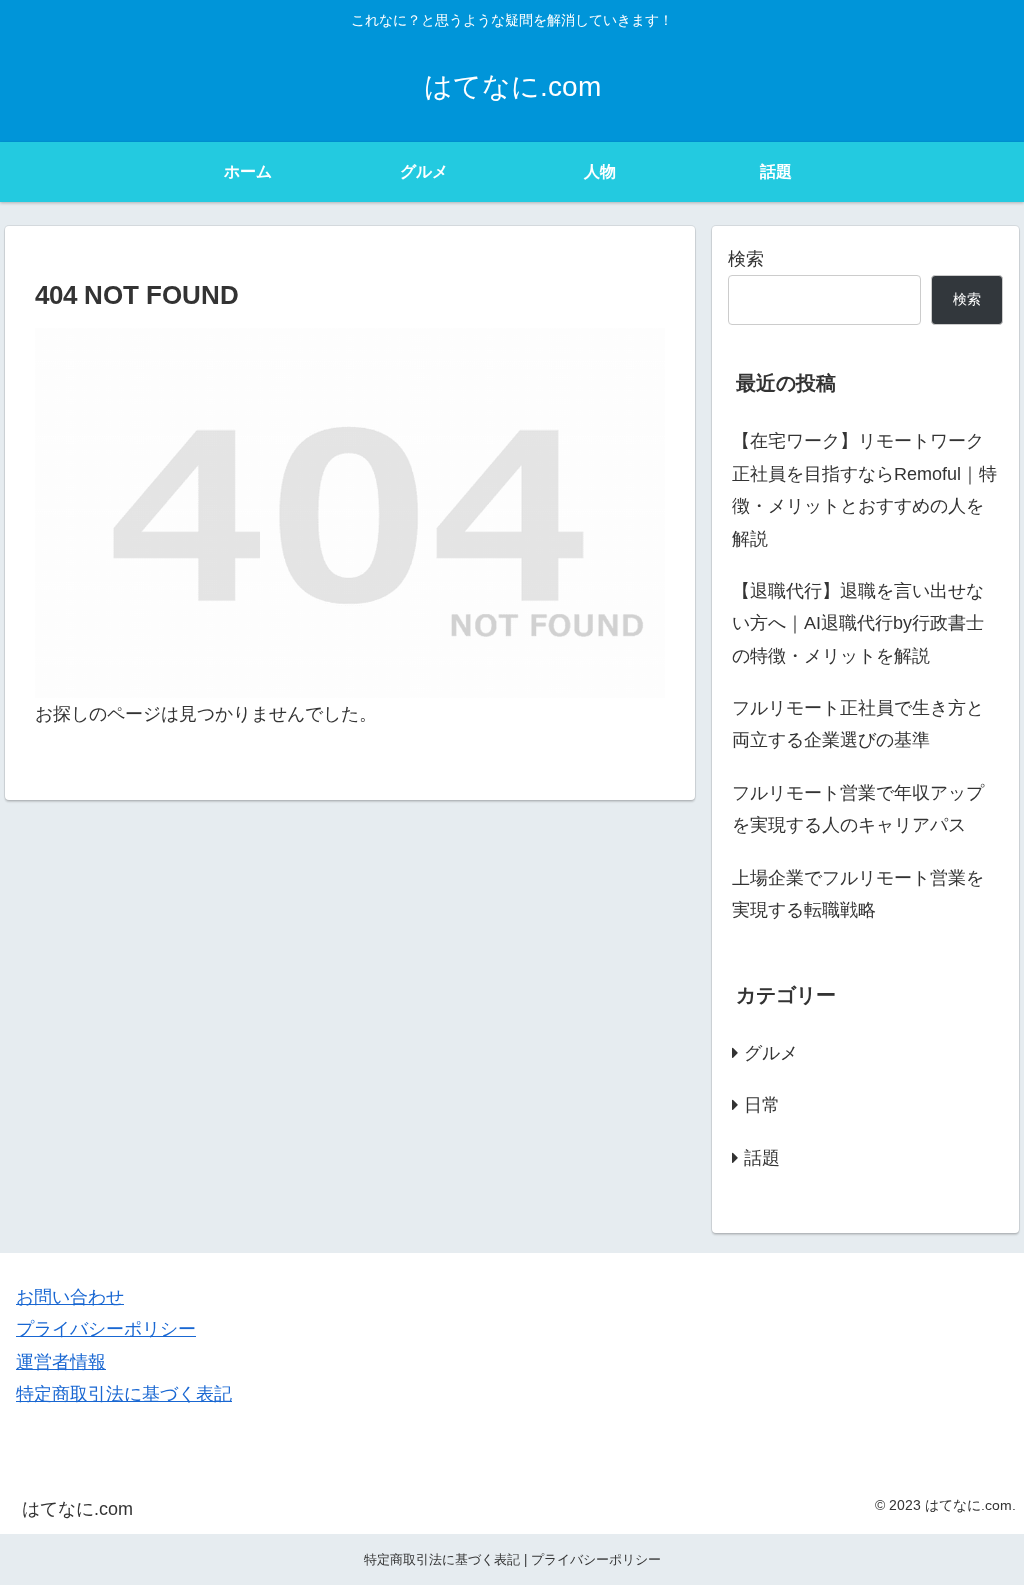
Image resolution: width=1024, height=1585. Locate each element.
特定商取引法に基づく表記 (124, 1394)
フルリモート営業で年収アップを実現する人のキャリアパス (858, 809)
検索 (746, 259)
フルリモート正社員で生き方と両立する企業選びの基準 (858, 724)
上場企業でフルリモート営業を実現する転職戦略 (858, 894)
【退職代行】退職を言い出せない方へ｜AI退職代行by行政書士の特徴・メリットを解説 (858, 623)
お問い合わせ (70, 1297)
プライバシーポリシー (106, 1329)
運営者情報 (61, 1362)
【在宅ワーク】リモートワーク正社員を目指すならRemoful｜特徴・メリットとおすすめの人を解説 (864, 489)
